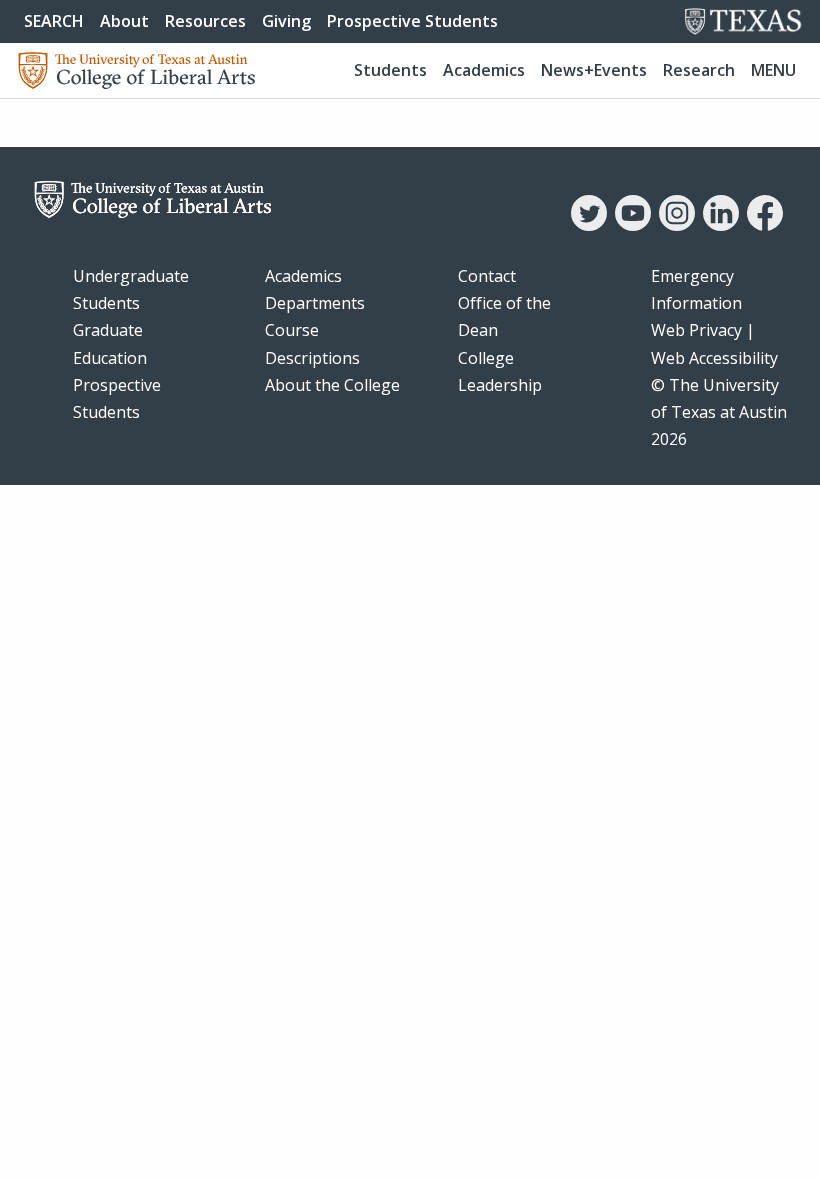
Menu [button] (773, 70)
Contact (487, 276)
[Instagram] (677, 225)
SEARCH (54, 21)
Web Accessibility (714, 358)
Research (699, 70)
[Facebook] (765, 225)
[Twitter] (589, 225)
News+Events (594, 70)
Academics (484, 70)
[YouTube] (633, 225)
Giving (286, 21)
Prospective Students (412, 21)
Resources (205, 21)
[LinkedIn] (721, 225)
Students (390, 70)
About (124, 21)
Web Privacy (696, 330)
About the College (332, 385)
